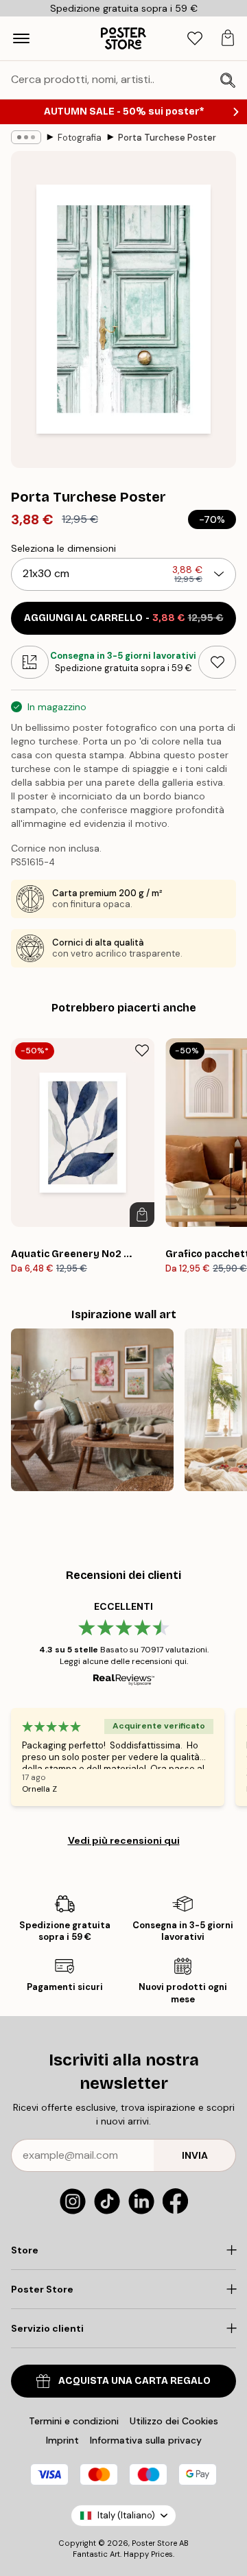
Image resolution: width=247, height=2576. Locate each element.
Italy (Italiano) (126, 2515)
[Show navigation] (21, 38)
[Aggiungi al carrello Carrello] (142, 1215)
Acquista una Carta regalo (134, 2381)
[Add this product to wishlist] (217, 662)
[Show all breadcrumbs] (26, 137)
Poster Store (154, 2543)
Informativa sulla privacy (146, 2440)
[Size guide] (30, 662)
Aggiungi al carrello (124, 618)
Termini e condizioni (74, 2421)
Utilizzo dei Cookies (174, 2421)
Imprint (62, 2440)
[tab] (195, 39)
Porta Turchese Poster (167, 138)
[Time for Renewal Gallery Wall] (92, 1410)
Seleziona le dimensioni (63, 548)
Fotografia (80, 138)
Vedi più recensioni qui (124, 1840)
